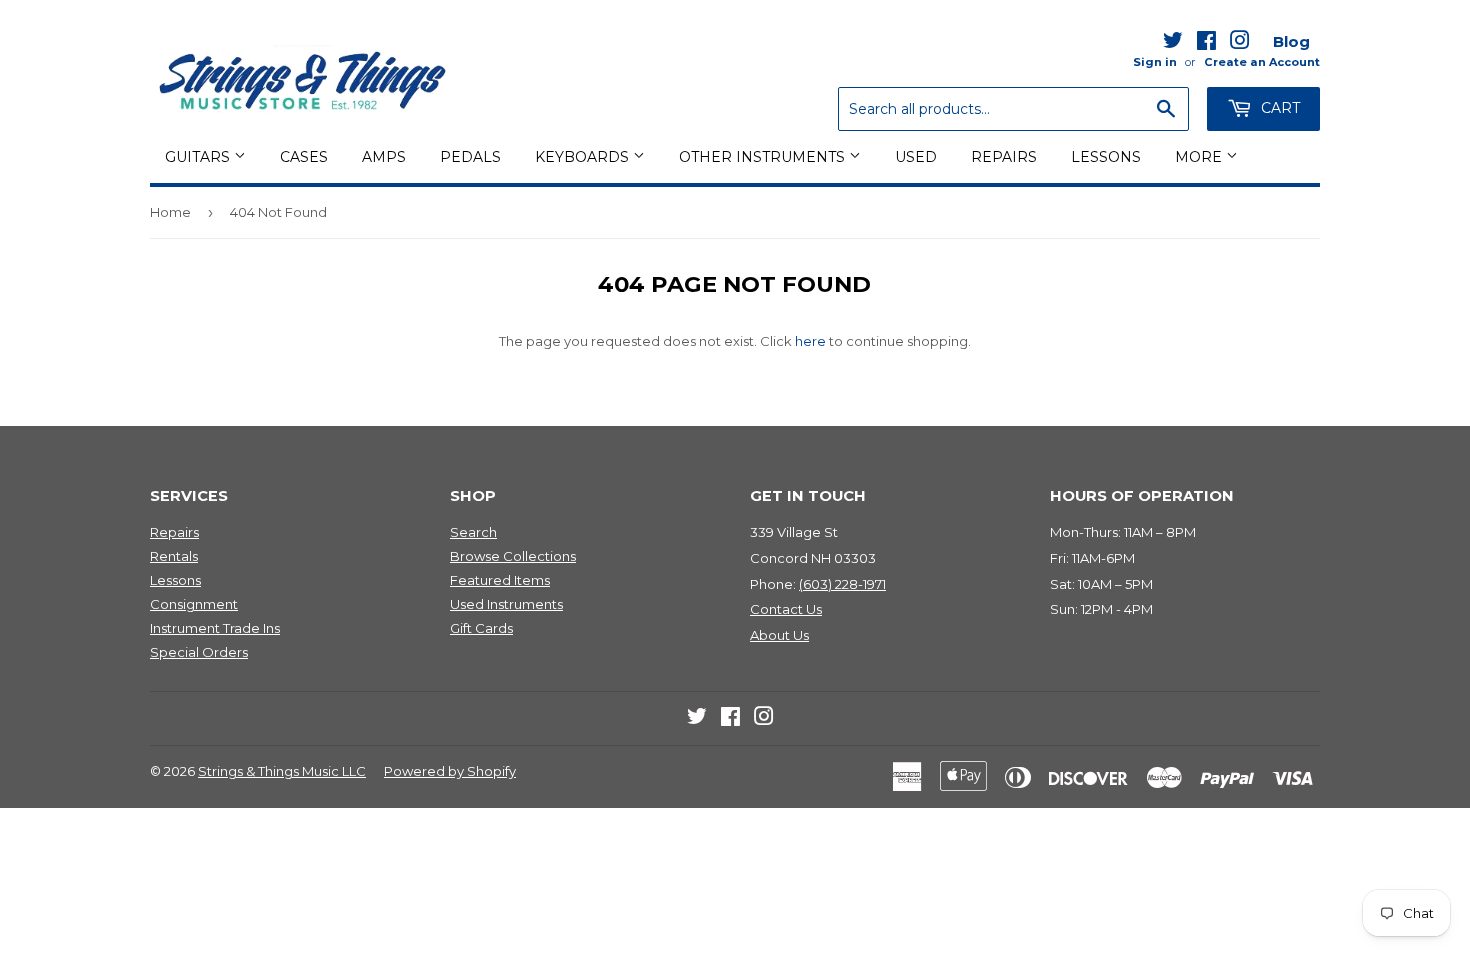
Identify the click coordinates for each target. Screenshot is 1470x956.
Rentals (174, 556)
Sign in (1155, 62)
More (1200, 157)
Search (473, 532)
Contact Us (786, 609)
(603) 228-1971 (842, 584)
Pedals (470, 157)
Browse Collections (513, 556)
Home (170, 212)
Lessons (1106, 157)
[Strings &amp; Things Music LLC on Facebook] (1206, 44)
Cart (1278, 108)
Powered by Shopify (450, 771)
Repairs (1004, 157)
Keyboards (584, 157)
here (810, 341)
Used (916, 157)
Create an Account (1262, 62)
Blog (1291, 41)
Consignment (194, 604)
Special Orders (199, 652)
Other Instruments (764, 157)
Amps (384, 157)
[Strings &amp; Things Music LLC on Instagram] (1240, 44)
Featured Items (500, 580)
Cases (304, 157)
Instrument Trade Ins (215, 628)
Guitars (199, 157)
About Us (779, 635)
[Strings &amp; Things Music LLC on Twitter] (1173, 44)
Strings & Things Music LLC (282, 771)
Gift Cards (481, 628)
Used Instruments (506, 604)
